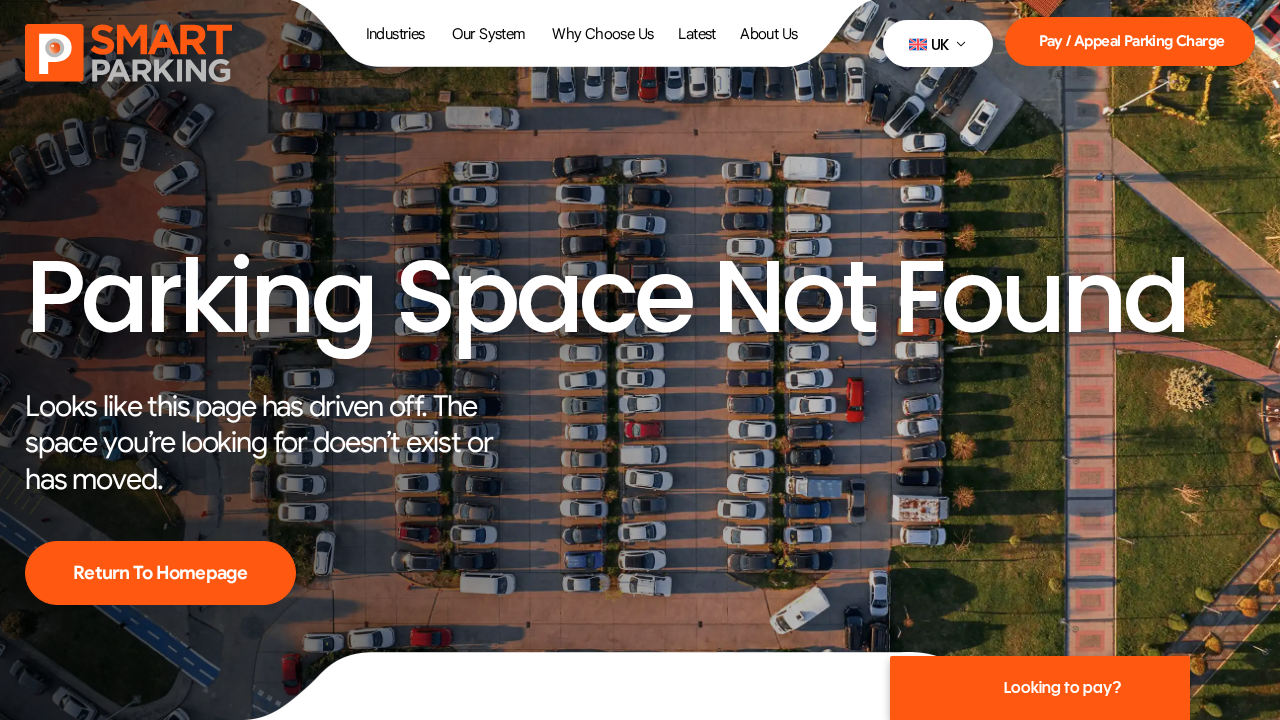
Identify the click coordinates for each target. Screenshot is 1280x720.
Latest (696, 34)
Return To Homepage (160, 572)
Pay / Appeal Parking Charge (1132, 41)
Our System (489, 34)
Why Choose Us (602, 34)
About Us (768, 34)
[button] (938, 43)
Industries (395, 34)
